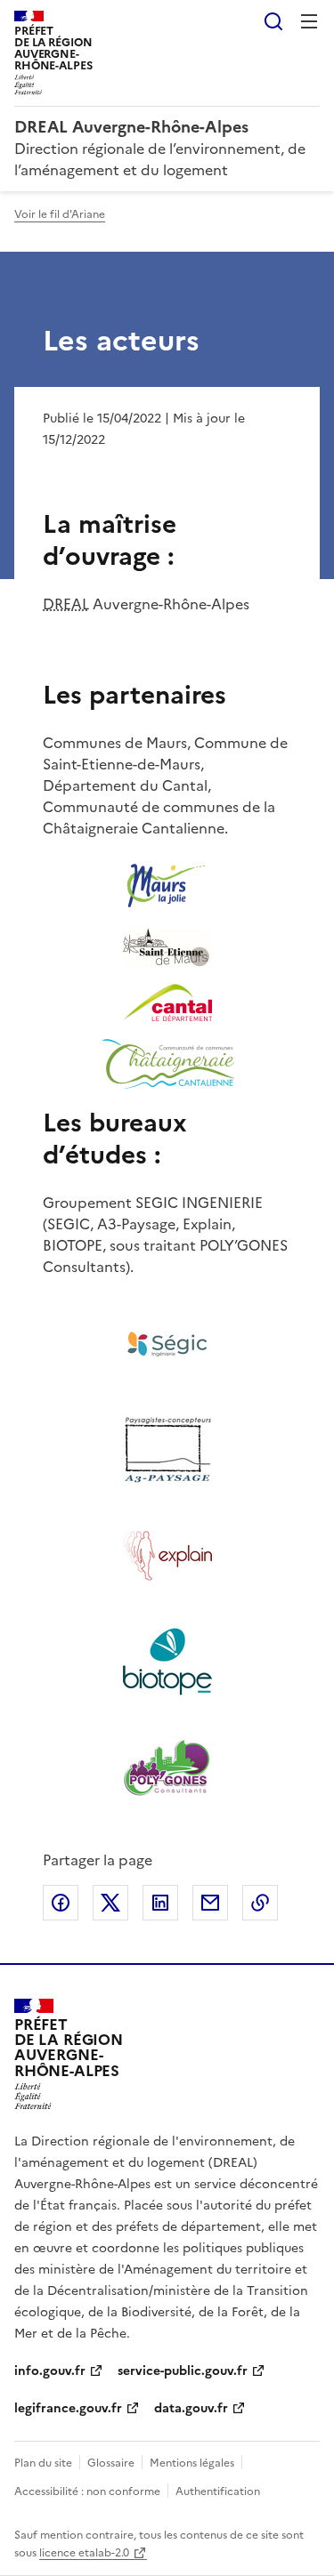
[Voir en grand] (167, 889)
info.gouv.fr (50, 2371)
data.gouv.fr (191, 2408)
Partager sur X (110, 1903)
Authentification (218, 2491)
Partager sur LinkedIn (160, 1903)
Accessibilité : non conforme (87, 2491)
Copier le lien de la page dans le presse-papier (260, 1903)
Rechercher (273, 21)
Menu (309, 21)
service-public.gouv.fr (183, 2371)
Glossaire (111, 2463)
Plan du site (43, 2463)
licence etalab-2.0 (84, 2553)
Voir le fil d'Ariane (60, 214)
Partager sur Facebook (61, 1903)
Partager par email (210, 1903)
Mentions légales (192, 2463)
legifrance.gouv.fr (68, 2408)
